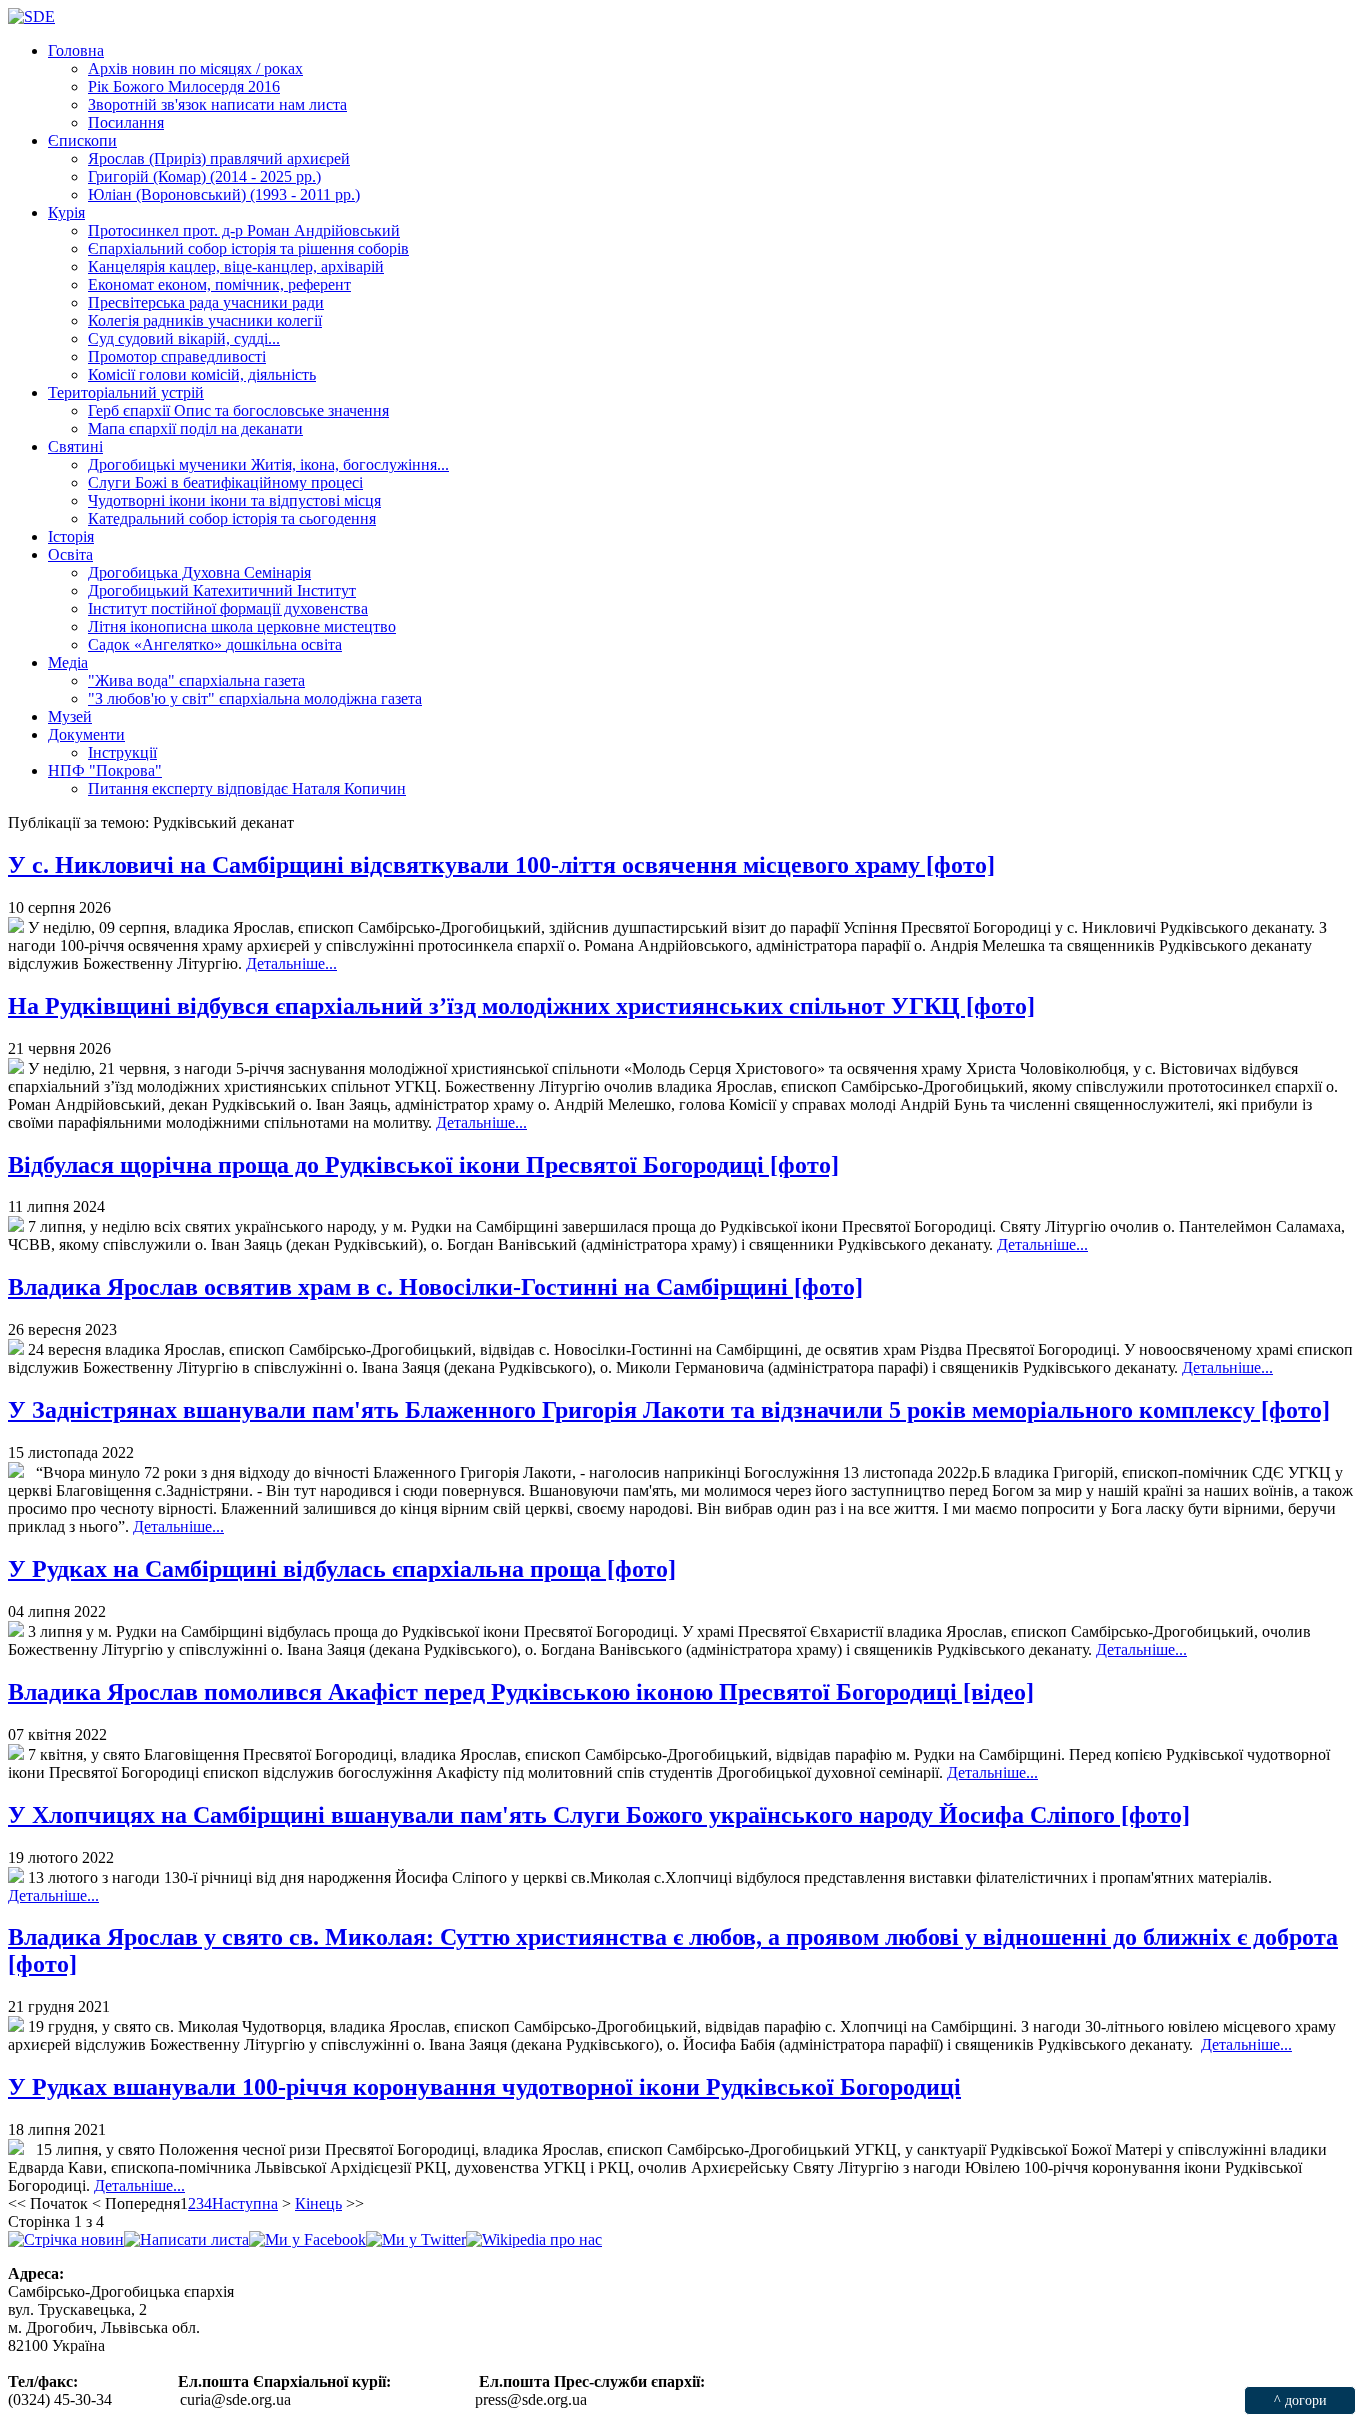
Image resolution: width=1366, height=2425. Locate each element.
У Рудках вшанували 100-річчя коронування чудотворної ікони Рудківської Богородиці (484, 2087)
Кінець (318, 2203)
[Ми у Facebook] (307, 2239)
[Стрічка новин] (66, 2239)
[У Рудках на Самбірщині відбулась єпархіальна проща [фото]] (16, 1631)
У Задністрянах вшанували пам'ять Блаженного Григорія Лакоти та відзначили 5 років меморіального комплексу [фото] (669, 1410)
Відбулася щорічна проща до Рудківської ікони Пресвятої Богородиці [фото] (423, 1165)
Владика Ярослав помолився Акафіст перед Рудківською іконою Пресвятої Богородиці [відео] (521, 1692)
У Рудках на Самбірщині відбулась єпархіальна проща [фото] (342, 1569)
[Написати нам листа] (186, 2239)
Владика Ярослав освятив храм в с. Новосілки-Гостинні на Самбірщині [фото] (435, 1287)
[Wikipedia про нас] (534, 2239)
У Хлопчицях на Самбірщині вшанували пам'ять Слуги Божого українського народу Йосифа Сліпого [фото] (599, 1815)
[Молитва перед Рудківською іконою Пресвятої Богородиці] (16, 1226)
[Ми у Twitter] (416, 2239)
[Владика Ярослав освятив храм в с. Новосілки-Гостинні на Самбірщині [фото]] (16, 1349)
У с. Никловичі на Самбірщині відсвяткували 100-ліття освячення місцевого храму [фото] (501, 865)
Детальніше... (291, 963)
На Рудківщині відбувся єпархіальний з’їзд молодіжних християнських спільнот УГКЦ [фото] (521, 1006)
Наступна (245, 2203)
